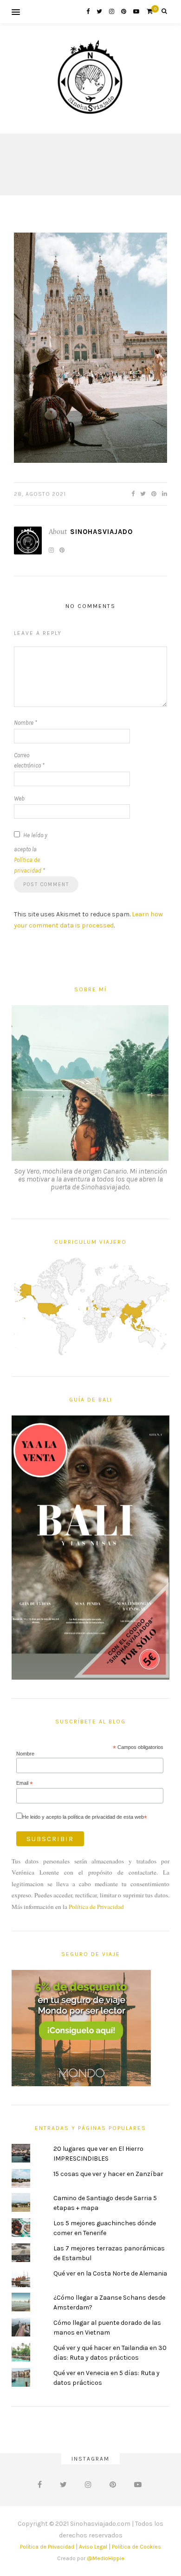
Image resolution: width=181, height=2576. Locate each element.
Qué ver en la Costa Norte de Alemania (110, 2273)
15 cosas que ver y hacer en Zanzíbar (108, 2174)
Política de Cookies (136, 2547)
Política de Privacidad (96, 1907)
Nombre (26, 723)
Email (25, 1783)
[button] (90, 348)
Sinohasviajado (101, 532)
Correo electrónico (29, 761)
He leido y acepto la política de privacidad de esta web (85, 1817)
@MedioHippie (106, 2558)
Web (19, 798)
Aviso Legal (93, 2547)
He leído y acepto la (31, 853)
